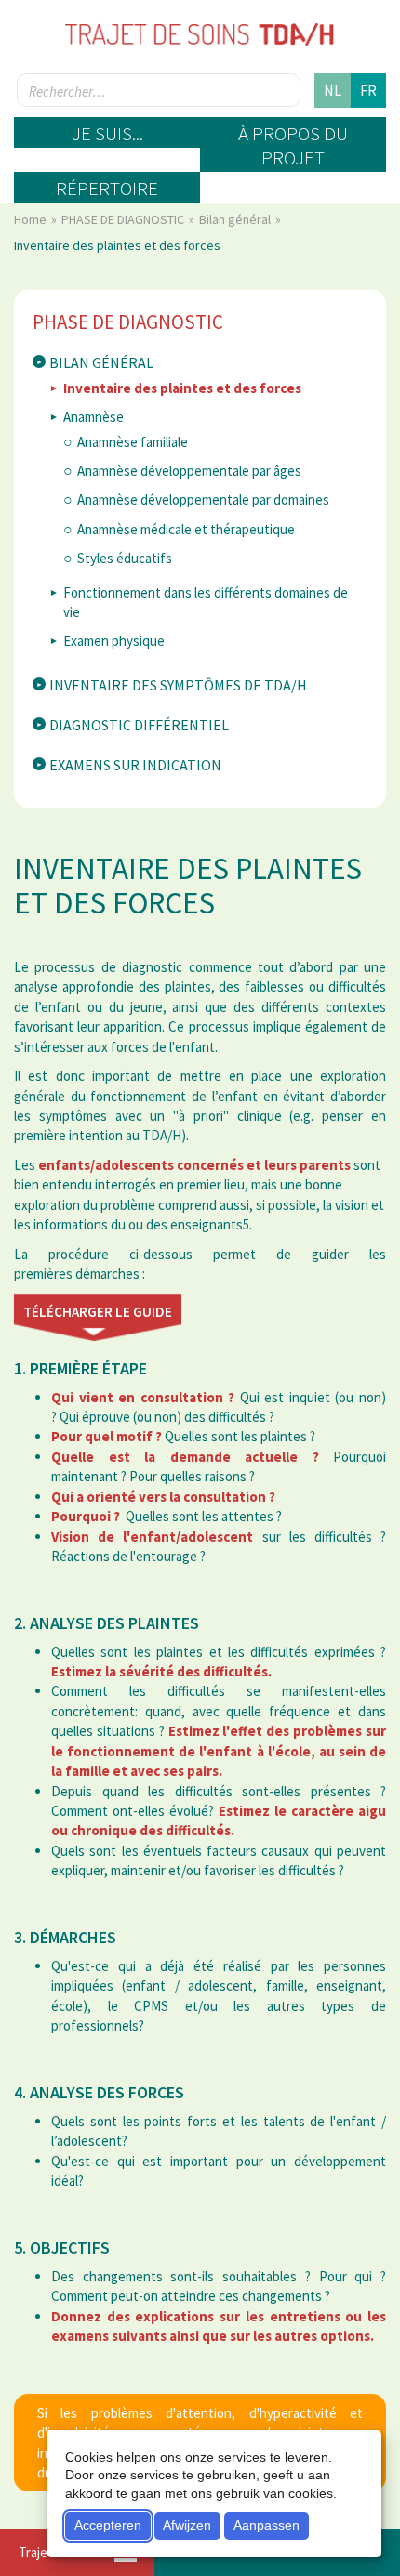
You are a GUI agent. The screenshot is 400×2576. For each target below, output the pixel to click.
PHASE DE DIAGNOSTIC (124, 219)
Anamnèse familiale (133, 442)
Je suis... (107, 133)
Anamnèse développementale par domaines (203, 499)
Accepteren (108, 2525)
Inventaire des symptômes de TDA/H (178, 685)
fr (368, 90)
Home (32, 219)
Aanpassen (267, 2525)
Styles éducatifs (125, 558)
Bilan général (236, 219)
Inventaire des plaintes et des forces (182, 388)
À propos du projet (293, 145)
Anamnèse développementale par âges (189, 471)
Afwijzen (187, 2525)
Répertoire (107, 188)
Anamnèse (93, 417)
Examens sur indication (135, 765)
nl (333, 90)
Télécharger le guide (98, 1312)
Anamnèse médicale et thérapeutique (186, 529)
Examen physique (114, 641)
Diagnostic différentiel (139, 725)
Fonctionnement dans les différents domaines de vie (206, 602)
